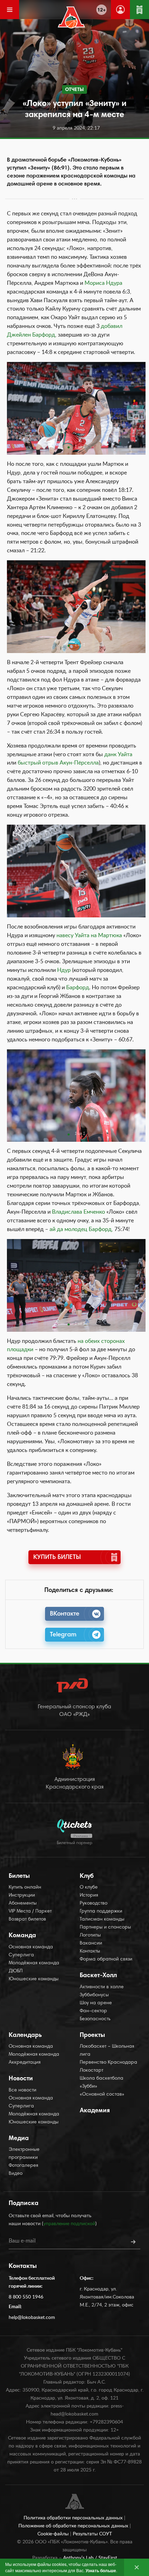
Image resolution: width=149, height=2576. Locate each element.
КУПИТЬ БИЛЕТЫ (57, 1558)
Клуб (87, 1876)
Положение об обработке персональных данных (74, 2526)
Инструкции (22, 1896)
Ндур (64, 970)
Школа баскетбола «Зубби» (102, 2083)
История (89, 1896)
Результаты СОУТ (92, 2534)
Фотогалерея (23, 2166)
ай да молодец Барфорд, (82, 1229)
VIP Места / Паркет (30, 1912)
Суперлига (21, 1955)
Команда (22, 1936)
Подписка (24, 2204)
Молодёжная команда (34, 1963)
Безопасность (95, 2019)
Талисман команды (102, 1919)
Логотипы (90, 1935)
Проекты (92, 2036)
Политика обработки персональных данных (74, 2518)
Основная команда (31, 1947)
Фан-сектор (93, 2011)
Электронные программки (24, 2154)
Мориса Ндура (103, 283)
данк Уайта (118, 754)
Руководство (94, 1904)
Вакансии (91, 1943)
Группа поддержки (101, 1912)
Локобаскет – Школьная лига (107, 2051)
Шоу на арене (96, 2003)
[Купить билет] (139, 10)
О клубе (89, 1888)
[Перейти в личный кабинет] (120, 10)
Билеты (19, 1876)
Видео (16, 2174)
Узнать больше (101, 2570)
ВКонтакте (65, 1614)
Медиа (19, 2139)
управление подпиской (69, 2224)
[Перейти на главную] (72, 17)
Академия (95, 2111)
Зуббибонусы (94, 1995)
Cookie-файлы (54, 2534)
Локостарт (91, 2071)
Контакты (90, 1951)
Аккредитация (25, 2063)
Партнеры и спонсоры (105, 1927)
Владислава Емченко (78, 1212)
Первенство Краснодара (108, 2063)
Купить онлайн (25, 1888)
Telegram (63, 1635)
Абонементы (23, 1904)
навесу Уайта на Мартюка (89, 935)
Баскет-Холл (98, 1976)
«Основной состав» (102, 2095)
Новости (21, 2079)
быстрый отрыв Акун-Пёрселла (58, 763)
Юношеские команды (34, 1979)
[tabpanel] (76, 408)
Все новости (23, 2090)
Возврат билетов (27, 1919)
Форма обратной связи (106, 1959)
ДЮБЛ (16, 1971)
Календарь (25, 2036)
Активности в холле (102, 1987)
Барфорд (78, 988)
